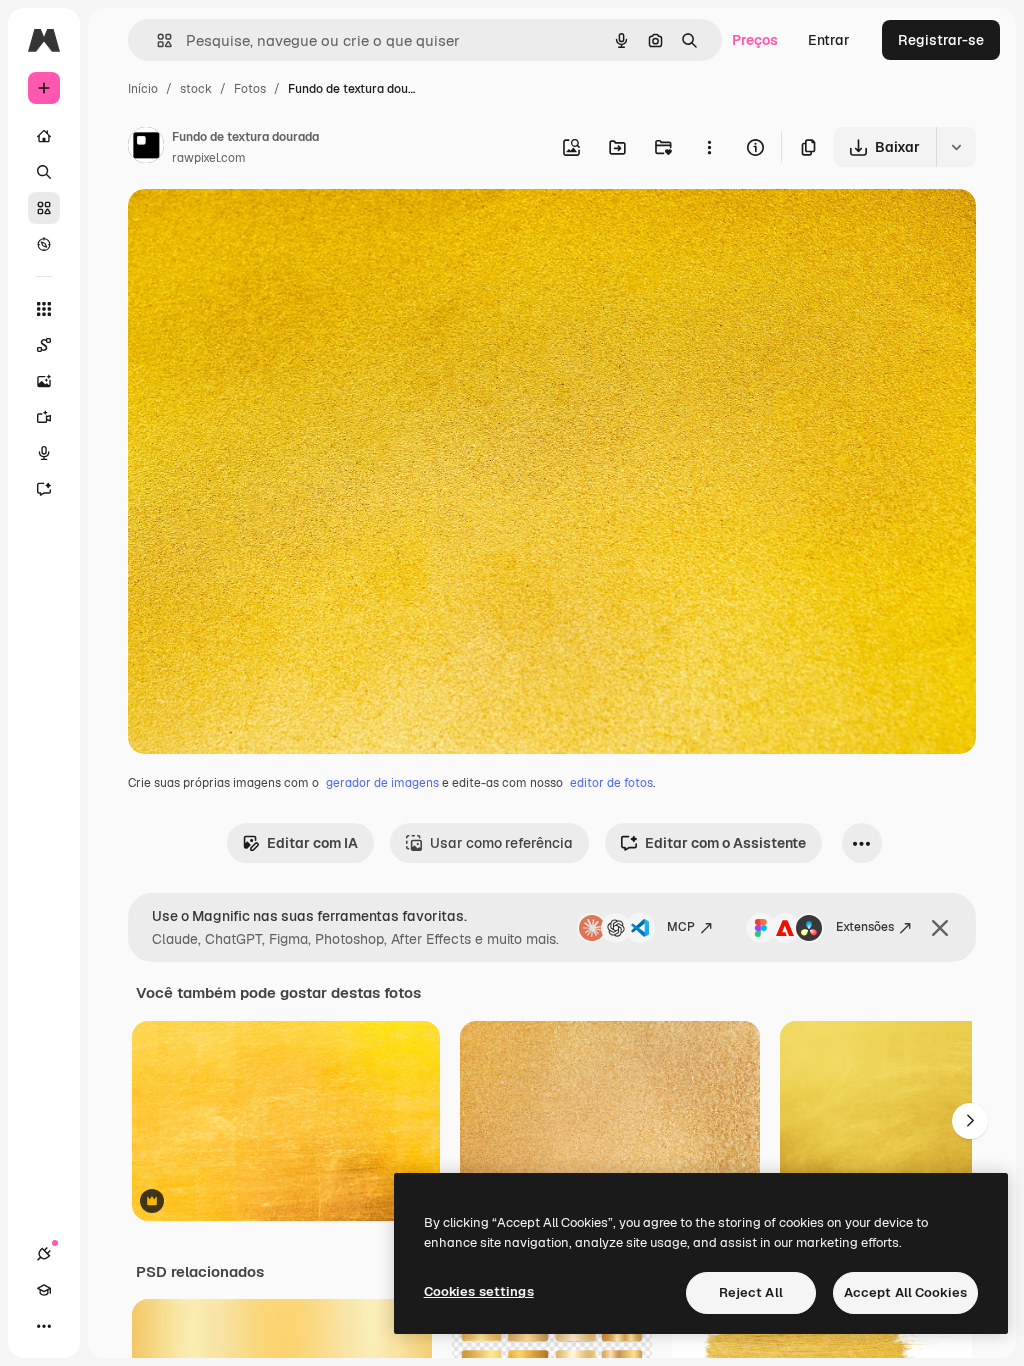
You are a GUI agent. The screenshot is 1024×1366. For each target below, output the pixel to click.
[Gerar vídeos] (44, 417)
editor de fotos (611, 783)
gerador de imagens (382, 783)
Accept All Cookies (905, 1292)
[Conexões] (44, 1254)
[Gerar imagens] (44, 381)
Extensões (865, 927)
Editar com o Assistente (725, 843)
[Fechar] (940, 928)
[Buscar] (44, 172)
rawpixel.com (209, 158)
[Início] (44, 136)
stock (196, 89)
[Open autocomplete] (156, 40)
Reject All (751, 1292)
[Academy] (44, 1290)
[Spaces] (44, 345)
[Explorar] (44, 244)
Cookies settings (479, 1291)
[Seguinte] (970, 1121)
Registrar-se (941, 40)
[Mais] (44, 1326)
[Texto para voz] (44, 453)
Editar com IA (312, 843)
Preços (755, 40)
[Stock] (44, 208)
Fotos (250, 89)
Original (256, 227)
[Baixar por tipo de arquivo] (956, 147)
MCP (681, 927)
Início (143, 89)
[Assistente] (44, 489)
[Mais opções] (709, 147)
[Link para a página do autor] (146, 148)
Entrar (829, 40)
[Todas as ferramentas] (44, 309)
